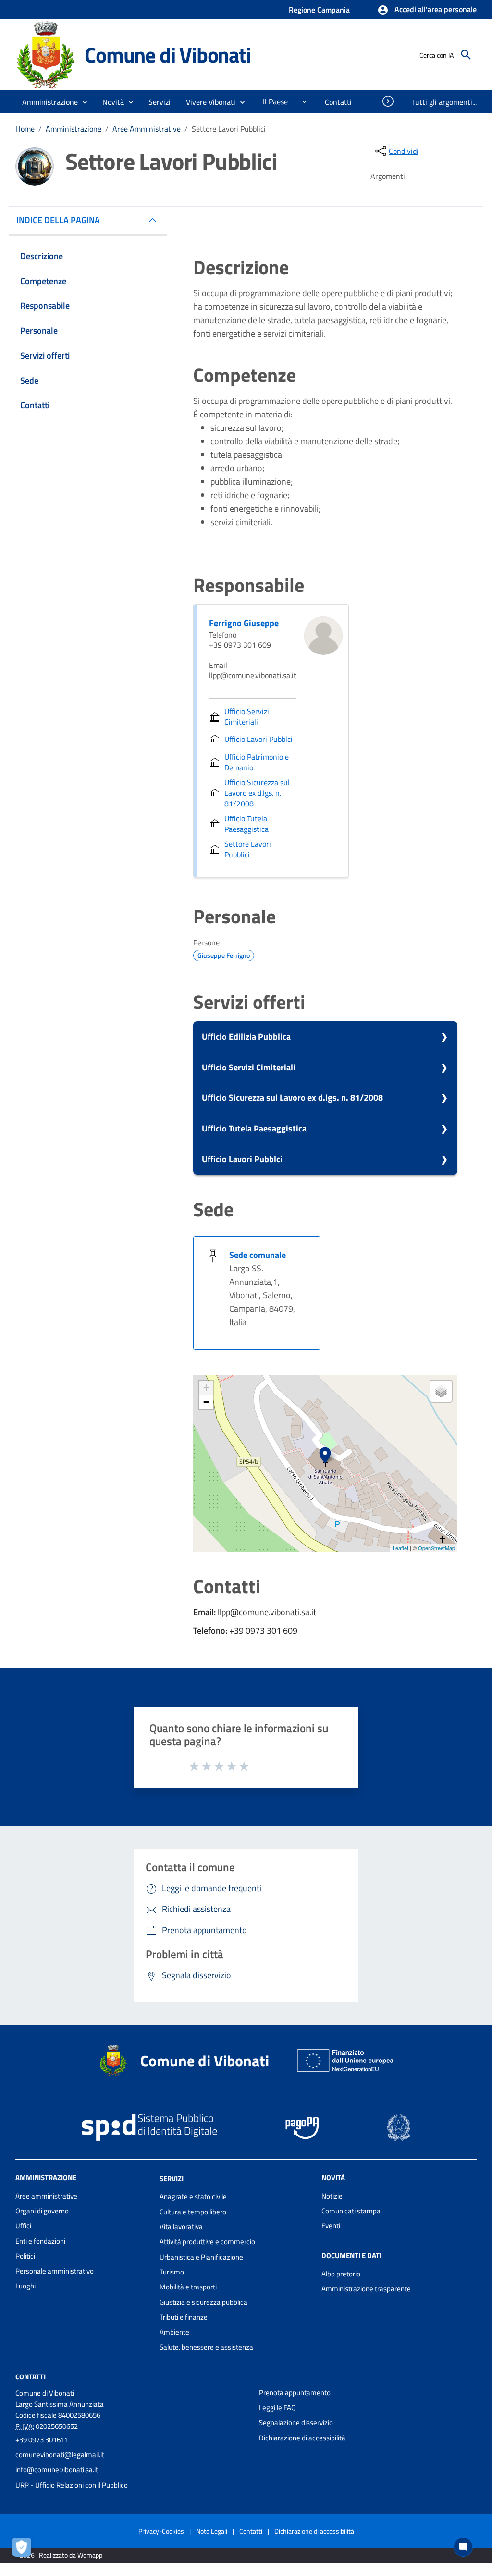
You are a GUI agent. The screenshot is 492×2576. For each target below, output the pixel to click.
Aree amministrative (46, 2196)
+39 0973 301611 (42, 2440)
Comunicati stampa (351, 2211)
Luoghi (25, 2286)
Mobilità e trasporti (188, 2287)
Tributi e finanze (184, 2317)
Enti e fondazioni (40, 2241)
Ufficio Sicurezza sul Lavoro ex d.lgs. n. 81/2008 (292, 1098)
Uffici (23, 2226)
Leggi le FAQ (277, 2407)
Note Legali (212, 2531)
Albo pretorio (341, 2274)
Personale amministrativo (55, 2271)
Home (25, 129)
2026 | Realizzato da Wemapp (61, 2555)
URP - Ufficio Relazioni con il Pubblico (72, 2485)
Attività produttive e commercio (207, 2242)
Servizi (172, 2178)
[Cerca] (466, 55)
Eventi (331, 2226)
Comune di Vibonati (167, 55)
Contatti (31, 2377)
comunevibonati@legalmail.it (60, 2455)
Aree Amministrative (147, 129)
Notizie (332, 2196)
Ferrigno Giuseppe (244, 623)
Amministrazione (74, 129)
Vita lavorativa (181, 2227)
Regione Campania (319, 10)
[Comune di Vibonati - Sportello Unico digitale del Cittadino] (46, 54)
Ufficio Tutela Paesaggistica (254, 1128)
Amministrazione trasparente (366, 2289)
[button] (427, 10)
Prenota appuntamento (295, 2393)
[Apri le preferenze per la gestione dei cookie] (24, 2550)
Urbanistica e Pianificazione (201, 2257)
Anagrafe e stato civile (193, 2196)
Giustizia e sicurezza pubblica (203, 2302)
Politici (25, 2256)
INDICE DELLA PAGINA (58, 220)
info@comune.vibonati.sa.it (57, 2469)
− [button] (206, 1402)
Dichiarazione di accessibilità (302, 2438)
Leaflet (400, 1548)
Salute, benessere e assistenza (206, 2347)
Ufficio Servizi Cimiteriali (249, 1067)
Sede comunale (258, 1255)
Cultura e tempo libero (193, 2212)
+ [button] (206, 1388)
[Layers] (441, 1391)
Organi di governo (42, 2211)
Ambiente (174, 2332)
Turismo (172, 2272)
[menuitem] (271, 101)
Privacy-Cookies (161, 2531)
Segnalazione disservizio (296, 2422)
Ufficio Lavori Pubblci (242, 1159)
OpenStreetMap (437, 1548)
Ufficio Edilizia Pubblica (246, 1037)
